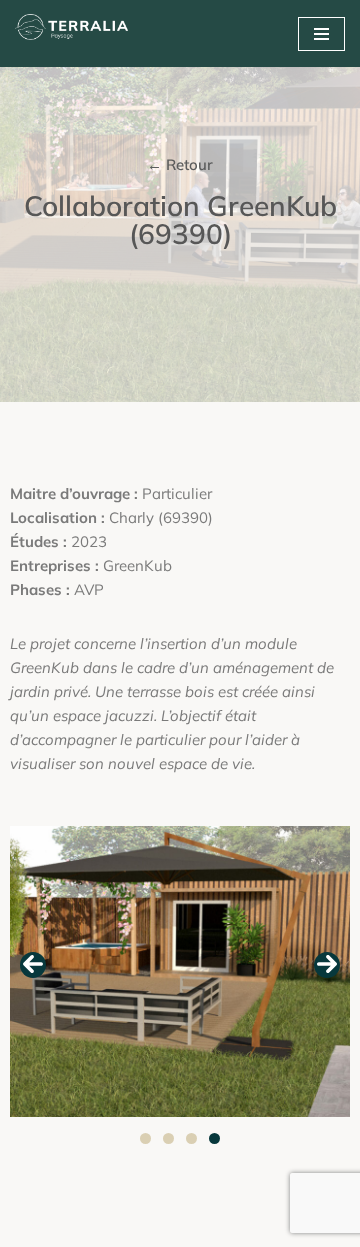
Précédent (33, 965)
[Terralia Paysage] (75, 33)
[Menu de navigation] (321, 34)
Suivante (327, 965)
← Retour (180, 164)
